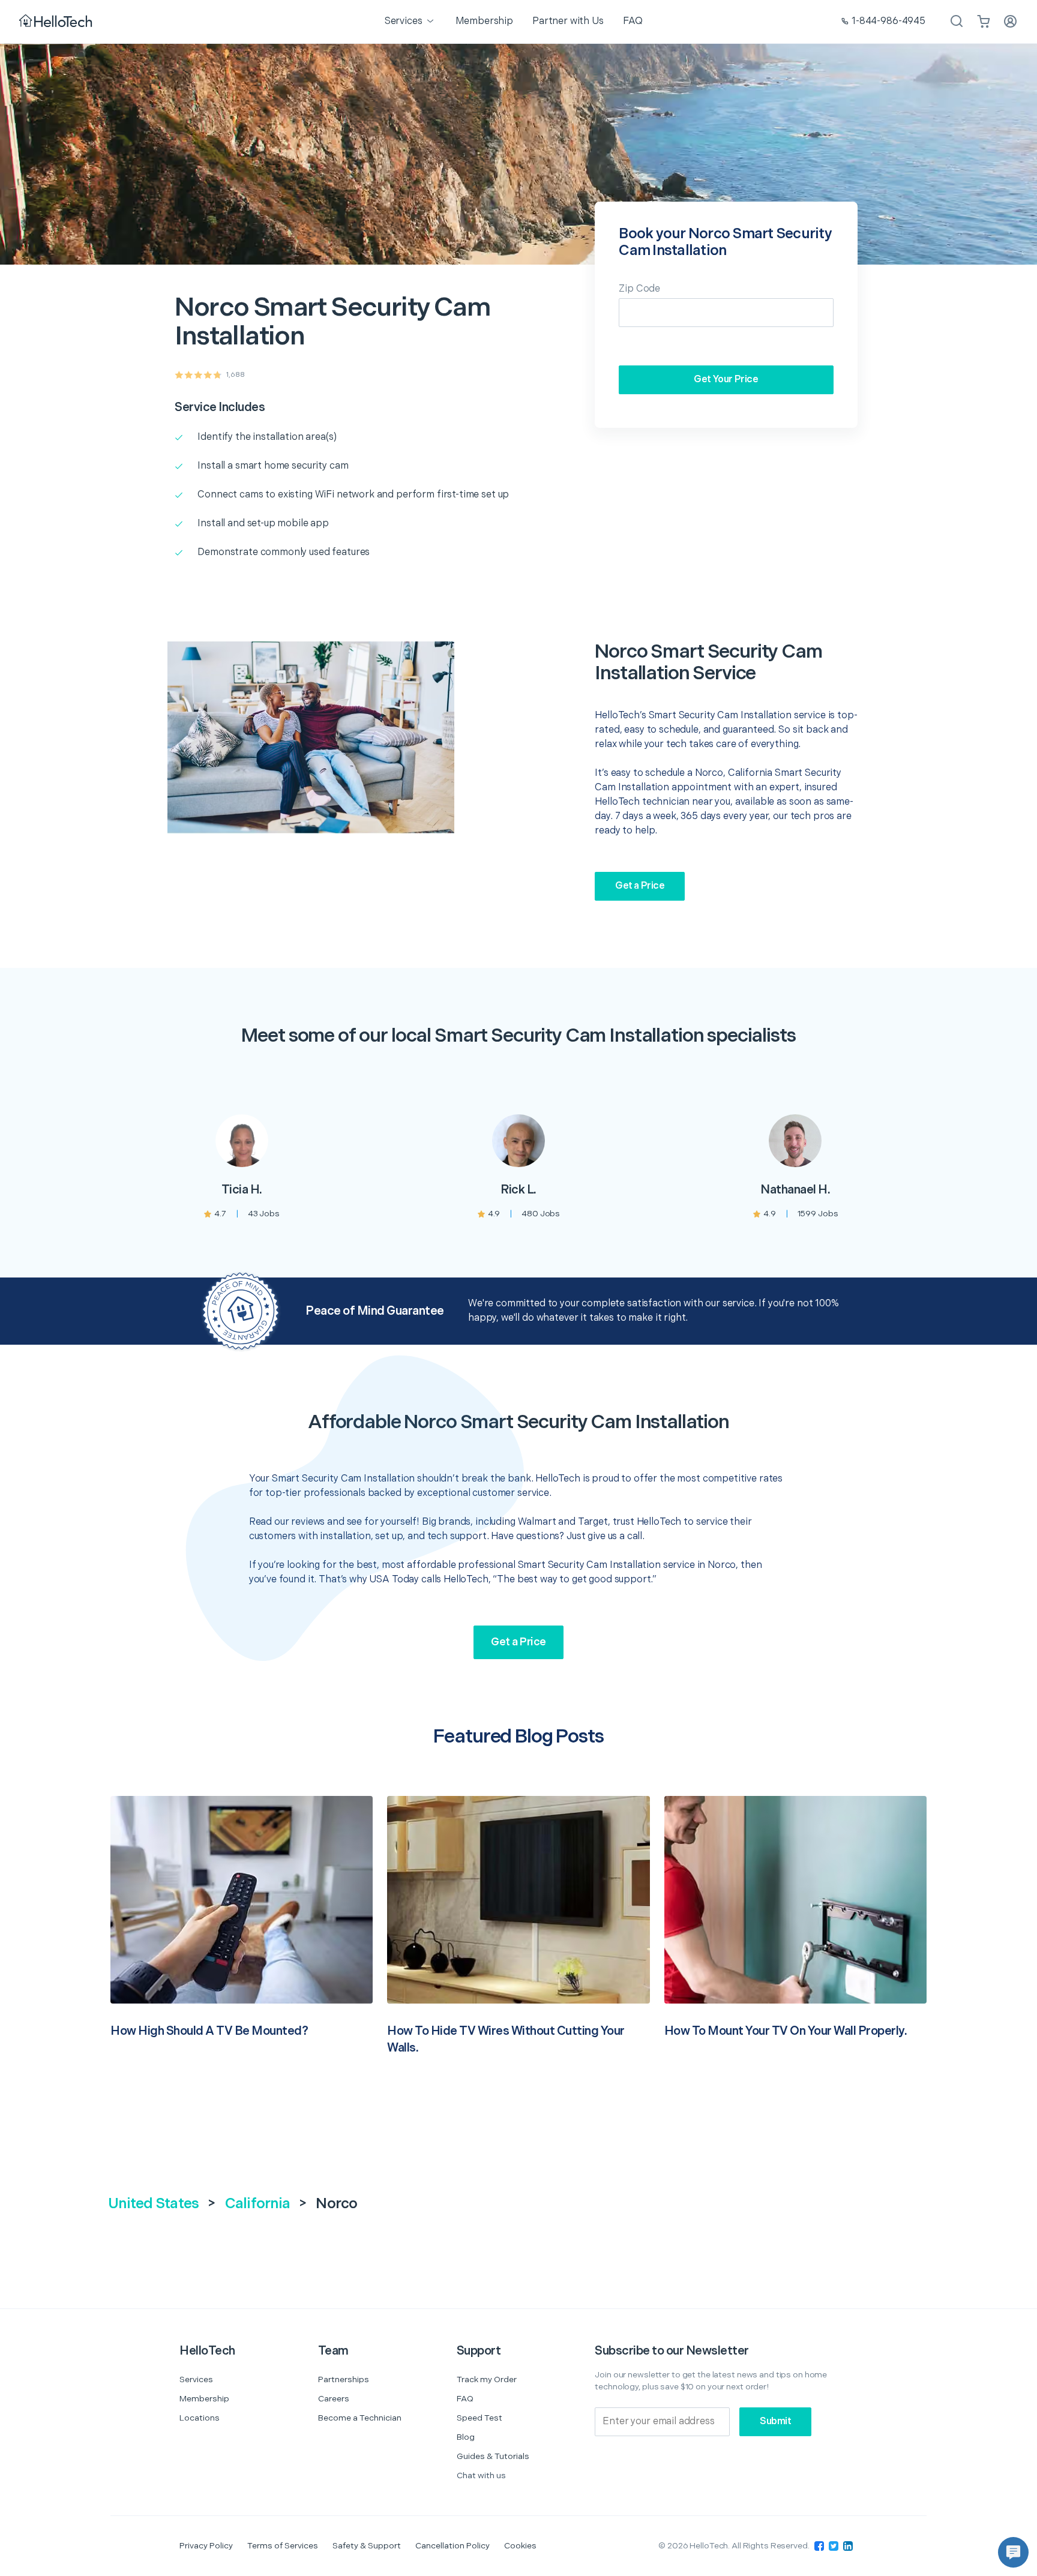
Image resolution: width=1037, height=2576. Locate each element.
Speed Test (479, 2418)
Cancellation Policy (452, 2546)
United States (153, 2204)
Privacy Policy (206, 2546)
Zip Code (639, 289)
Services (196, 2379)
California (258, 2204)
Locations (200, 2418)
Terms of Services (283, 2546)
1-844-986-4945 (888, 21)
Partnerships (344, 2379)
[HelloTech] (57, 22)
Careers (334, 2399)
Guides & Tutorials (493, 2456)
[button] (1013, 2552)
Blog (466, 2437)
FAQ (465, 2399)
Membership (204, 2399)
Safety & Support (367, 2546)
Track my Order (487, 2379)
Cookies (520, 2546)
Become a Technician (360, 2418)
